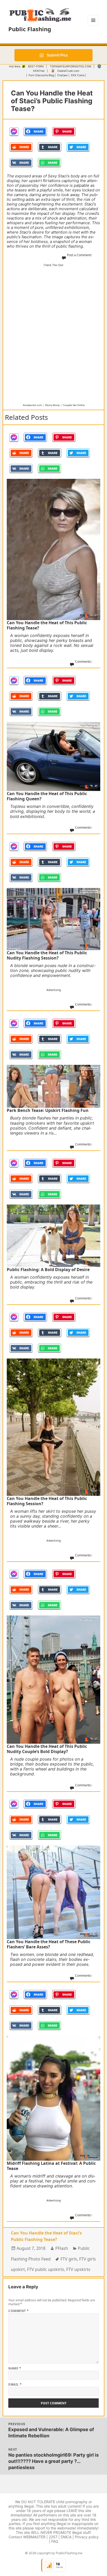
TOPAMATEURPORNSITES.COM (71, 66)
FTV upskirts (78, 2269)
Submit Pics (57, 55)
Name (15, 2368)
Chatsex (62, 75)
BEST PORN (36, 66)
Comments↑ (84, 662)
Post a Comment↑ (80, 255)
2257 (53, 2537)
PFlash (62, 2248)
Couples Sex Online (74, 405)
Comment (18, 2311)
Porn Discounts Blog (41, 75)
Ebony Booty (52, 405)
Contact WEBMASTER (27, 2537)
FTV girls (69, 2259)
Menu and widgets (93, 26)
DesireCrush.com (68, 71)
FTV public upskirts (46, 2269)
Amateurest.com (32, 405)
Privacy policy (87, 2537)
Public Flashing (30, 29)
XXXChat (39, 71)
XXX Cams (78, 75)
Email (15, 2384)
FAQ (55, 2541)
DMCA (66, 2537)
